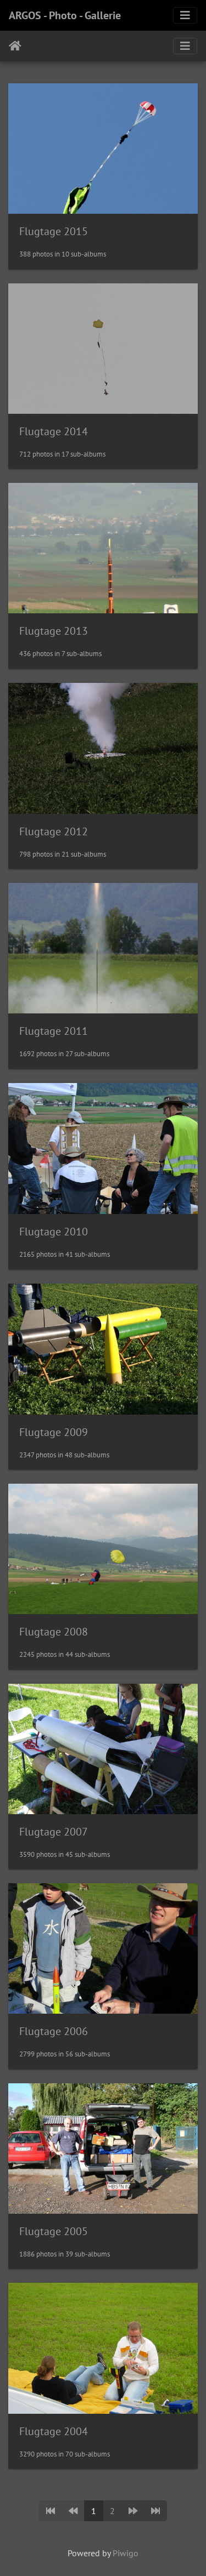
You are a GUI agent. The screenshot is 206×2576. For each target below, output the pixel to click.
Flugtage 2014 (54, 431)
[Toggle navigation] (185, 15)
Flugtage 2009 (54, 1432)
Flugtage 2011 (54, 1031)
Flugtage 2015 (54, 231)
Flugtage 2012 (54, 831)
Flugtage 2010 (54, 1232)
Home (15, 46)
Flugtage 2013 (54, 631)
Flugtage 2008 (54, 1632)
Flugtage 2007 (54, 1832)
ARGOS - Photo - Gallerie (65, 15)
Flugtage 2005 (54, 2231)
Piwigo (126, 2553)
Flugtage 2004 (54, 2431)
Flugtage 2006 (54, 2031)
